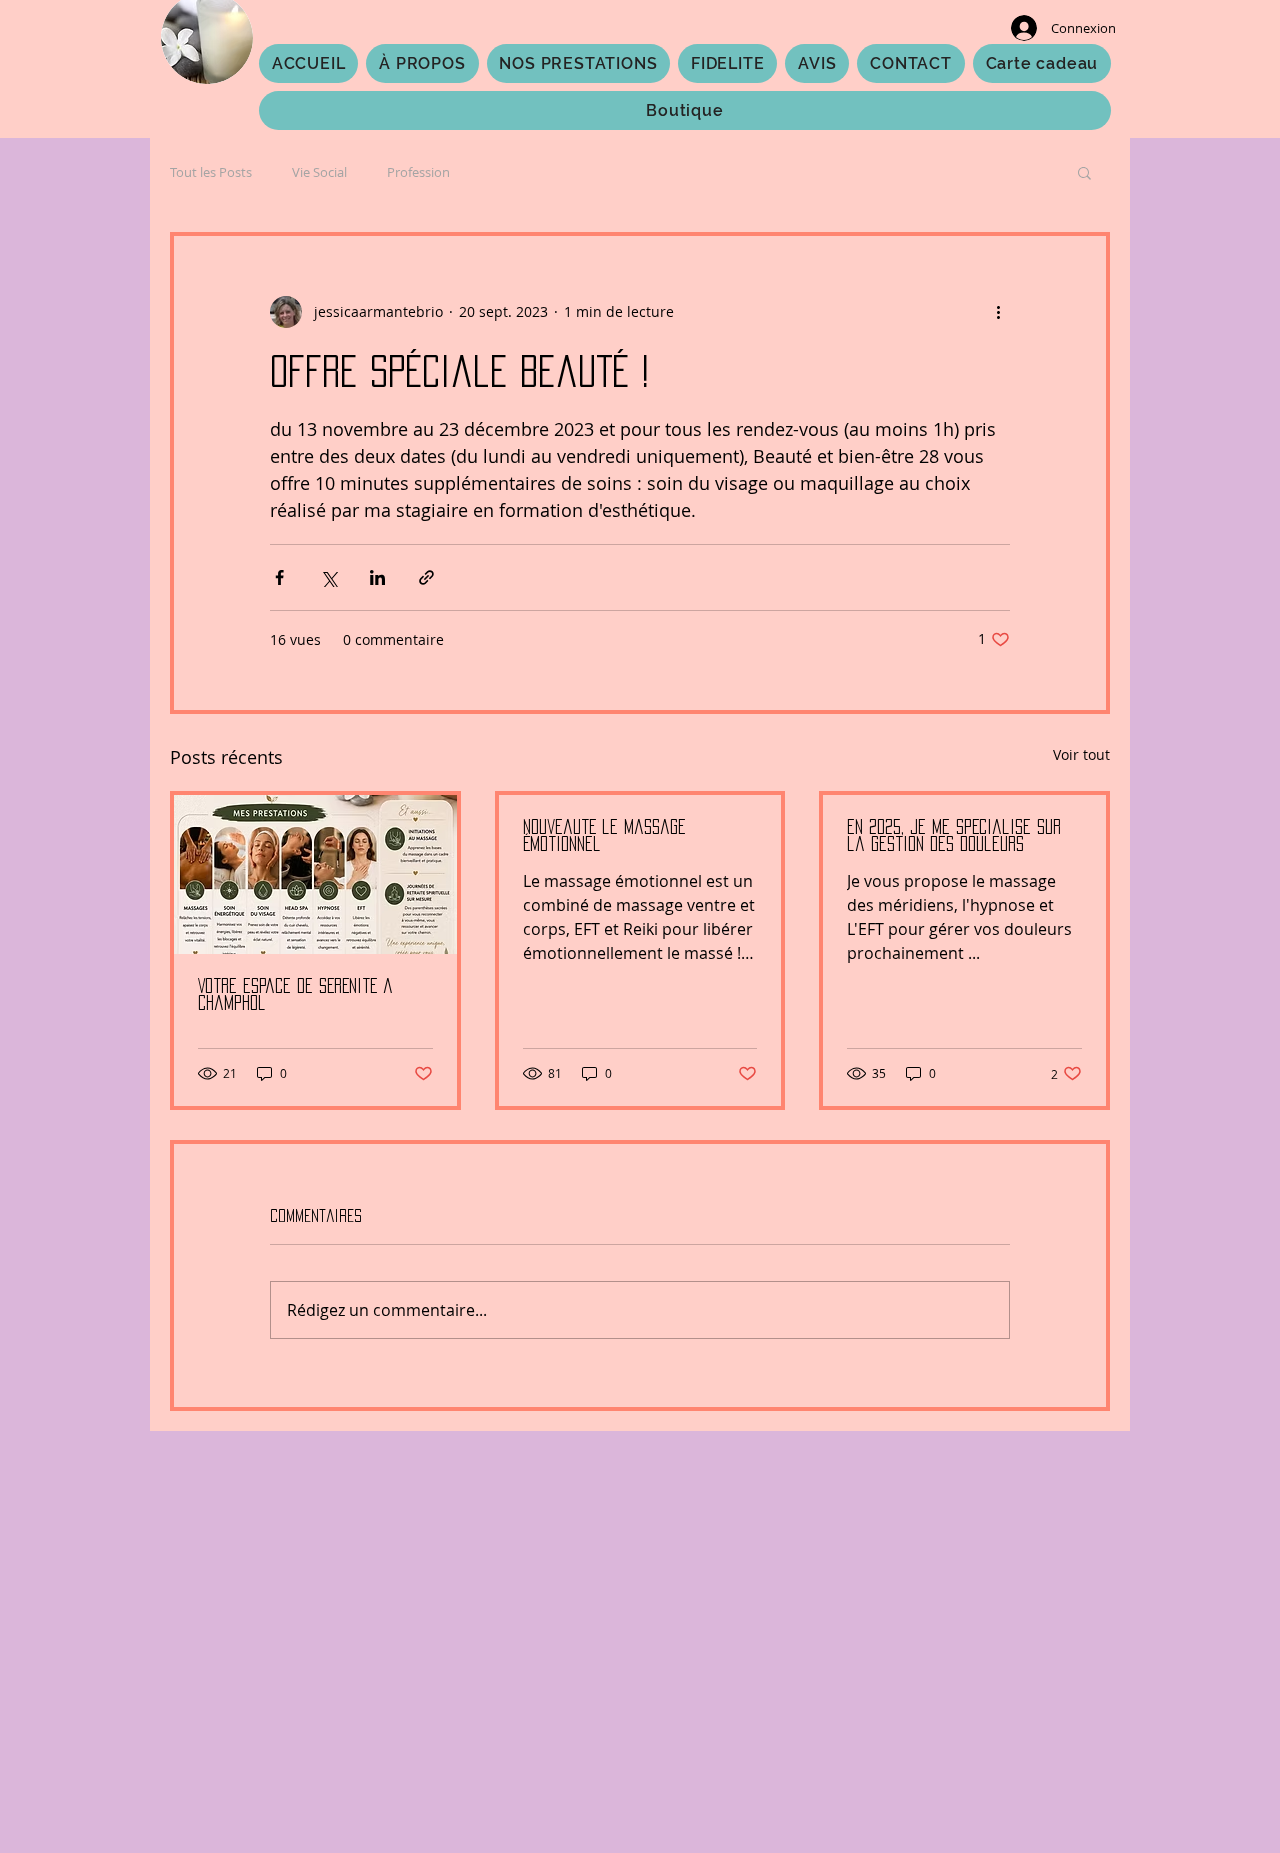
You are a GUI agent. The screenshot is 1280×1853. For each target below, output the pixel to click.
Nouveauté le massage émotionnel (604, 835)
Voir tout (1081, 754)
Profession (418, 172)
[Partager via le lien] (426, 577)
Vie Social (319, 172)
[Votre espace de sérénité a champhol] (315, 874)
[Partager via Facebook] (279, 577)
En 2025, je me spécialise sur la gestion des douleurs (954, 835)
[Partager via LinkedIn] (377, 577)
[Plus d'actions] (998, 312)
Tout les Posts (211, 172)
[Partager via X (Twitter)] (328, 577)
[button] (1084, 172)
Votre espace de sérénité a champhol (295, 994)
